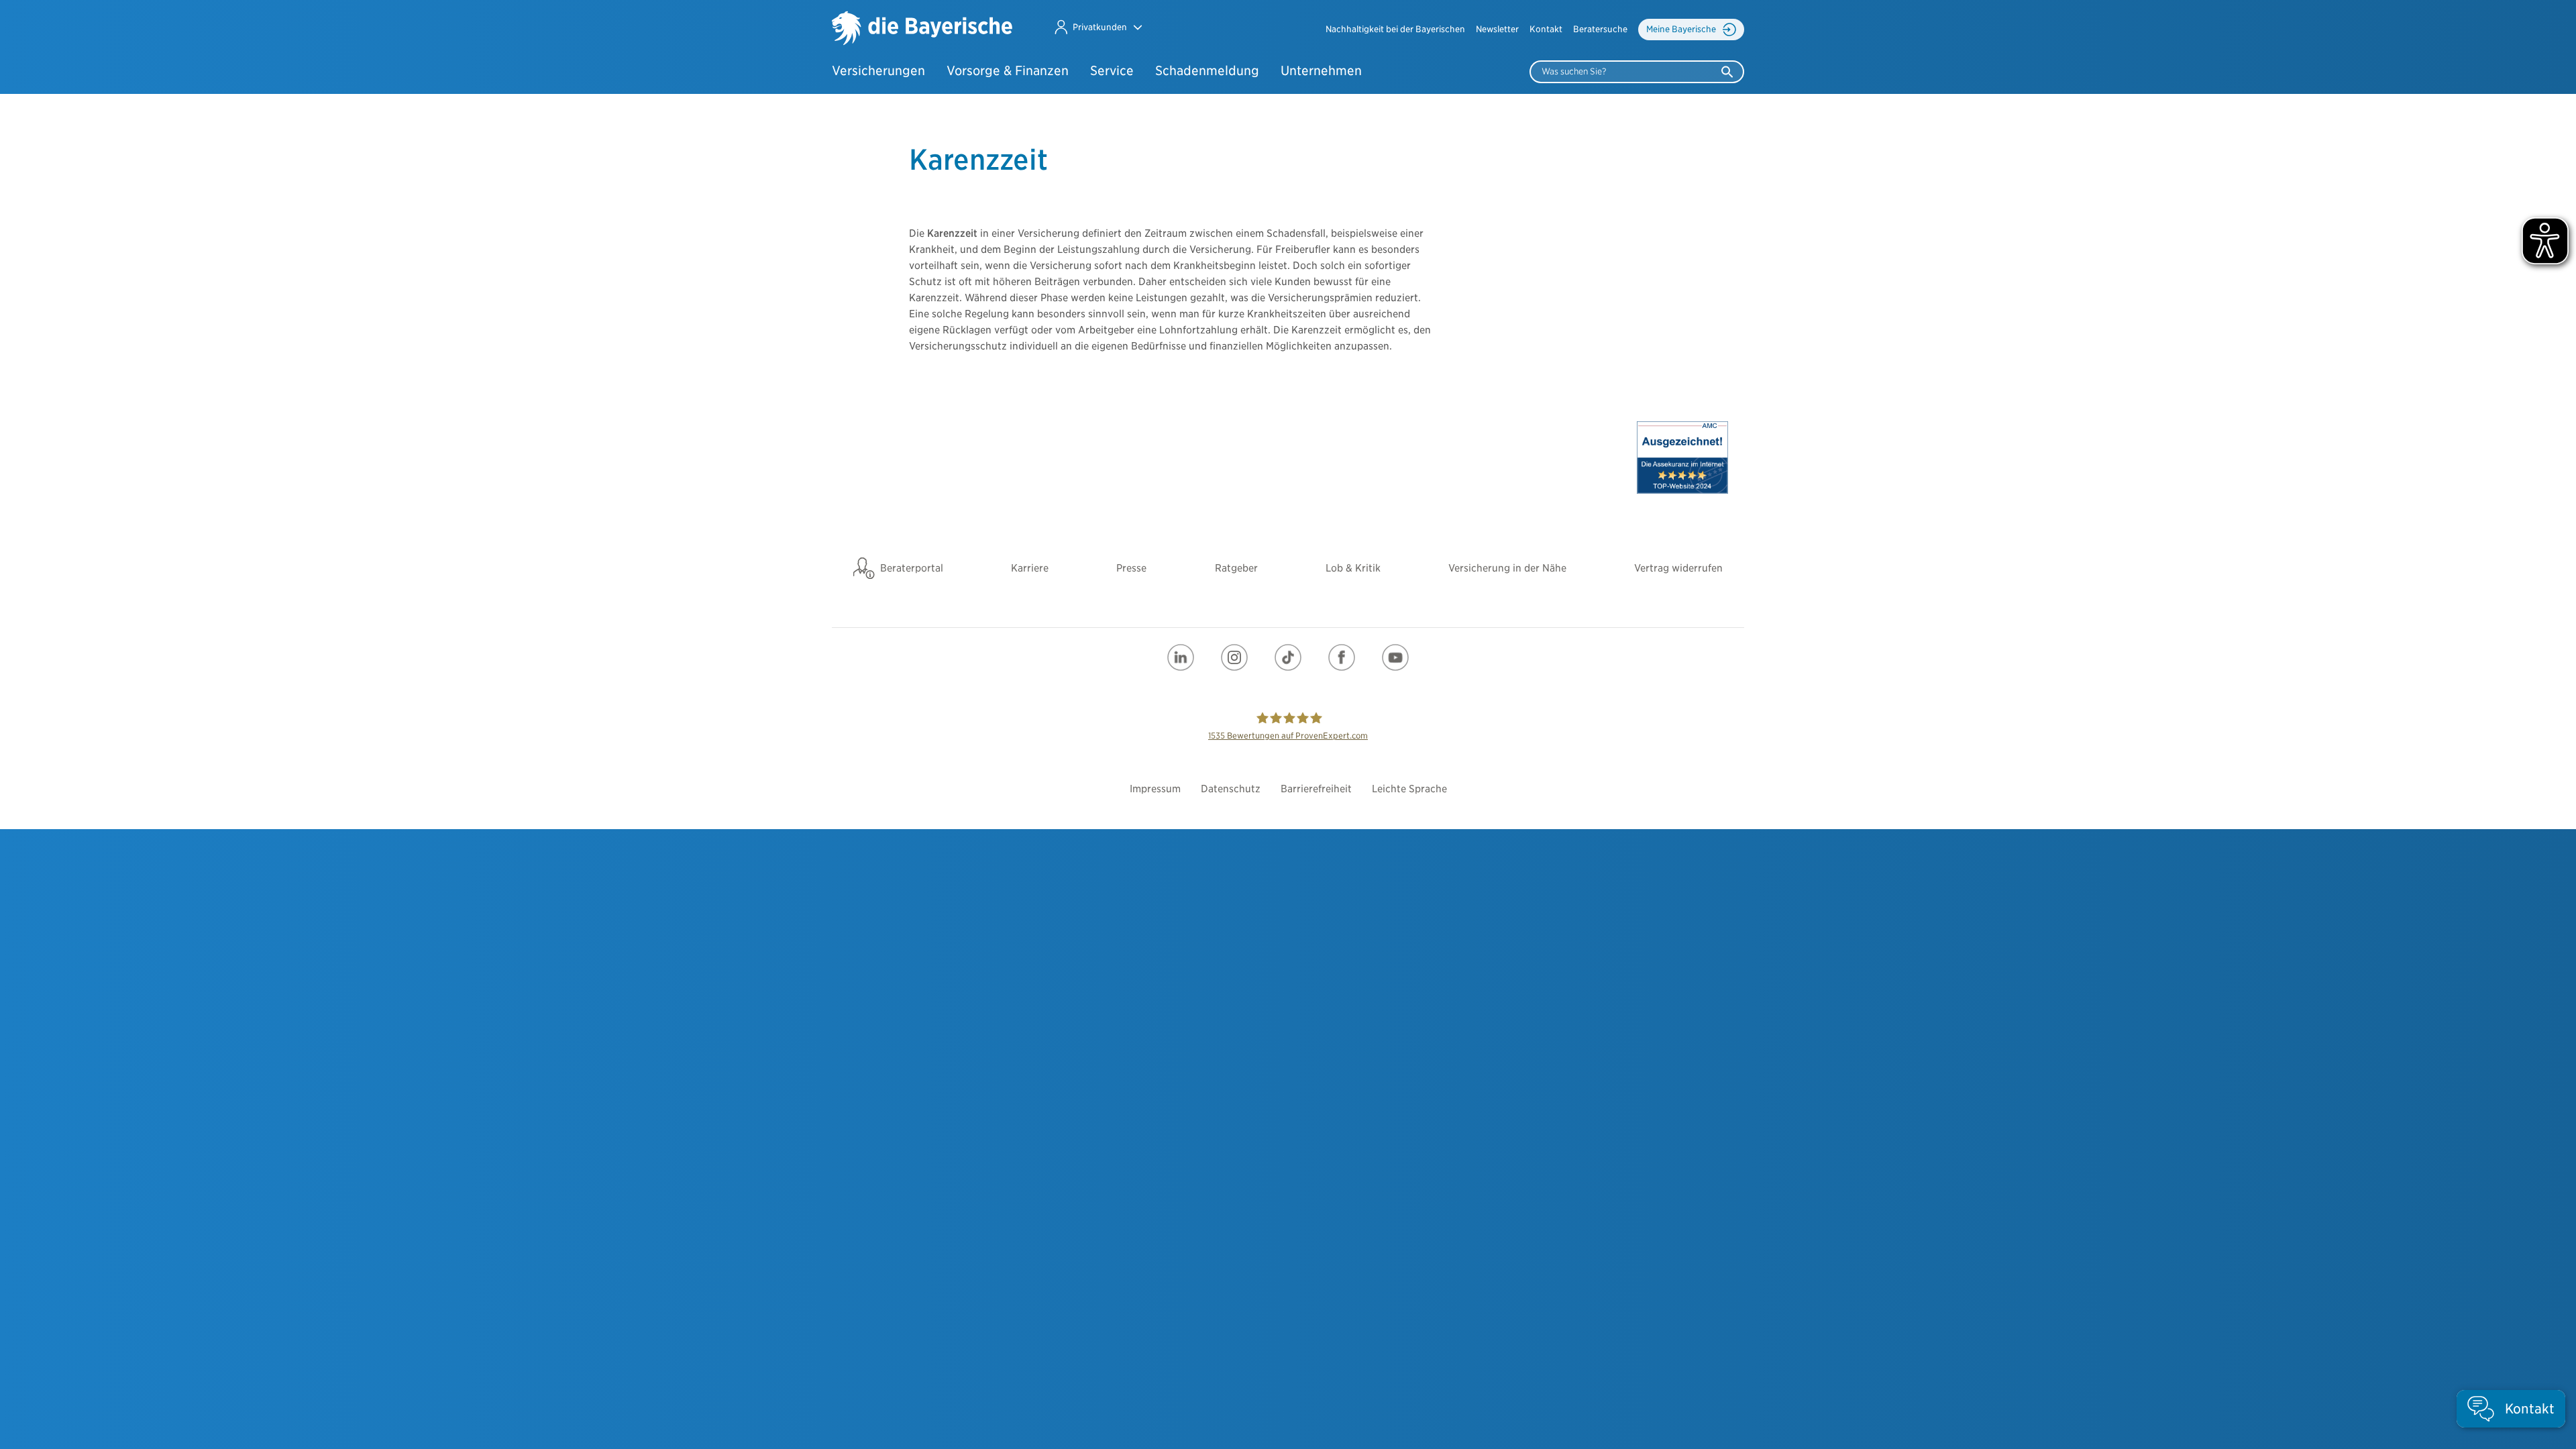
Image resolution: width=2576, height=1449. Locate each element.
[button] (1098, 27)
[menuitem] (1395, 30)
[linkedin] (1181, 657)
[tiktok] (1288, 657)
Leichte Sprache (1409, 789)
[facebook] (1342, 657)
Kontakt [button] (1546, 29)
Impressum (1155, 789)
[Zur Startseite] (922, 30)
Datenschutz (1231, 789)
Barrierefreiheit (1316, 789)
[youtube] (1395, 657)
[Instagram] (1234, 657)
